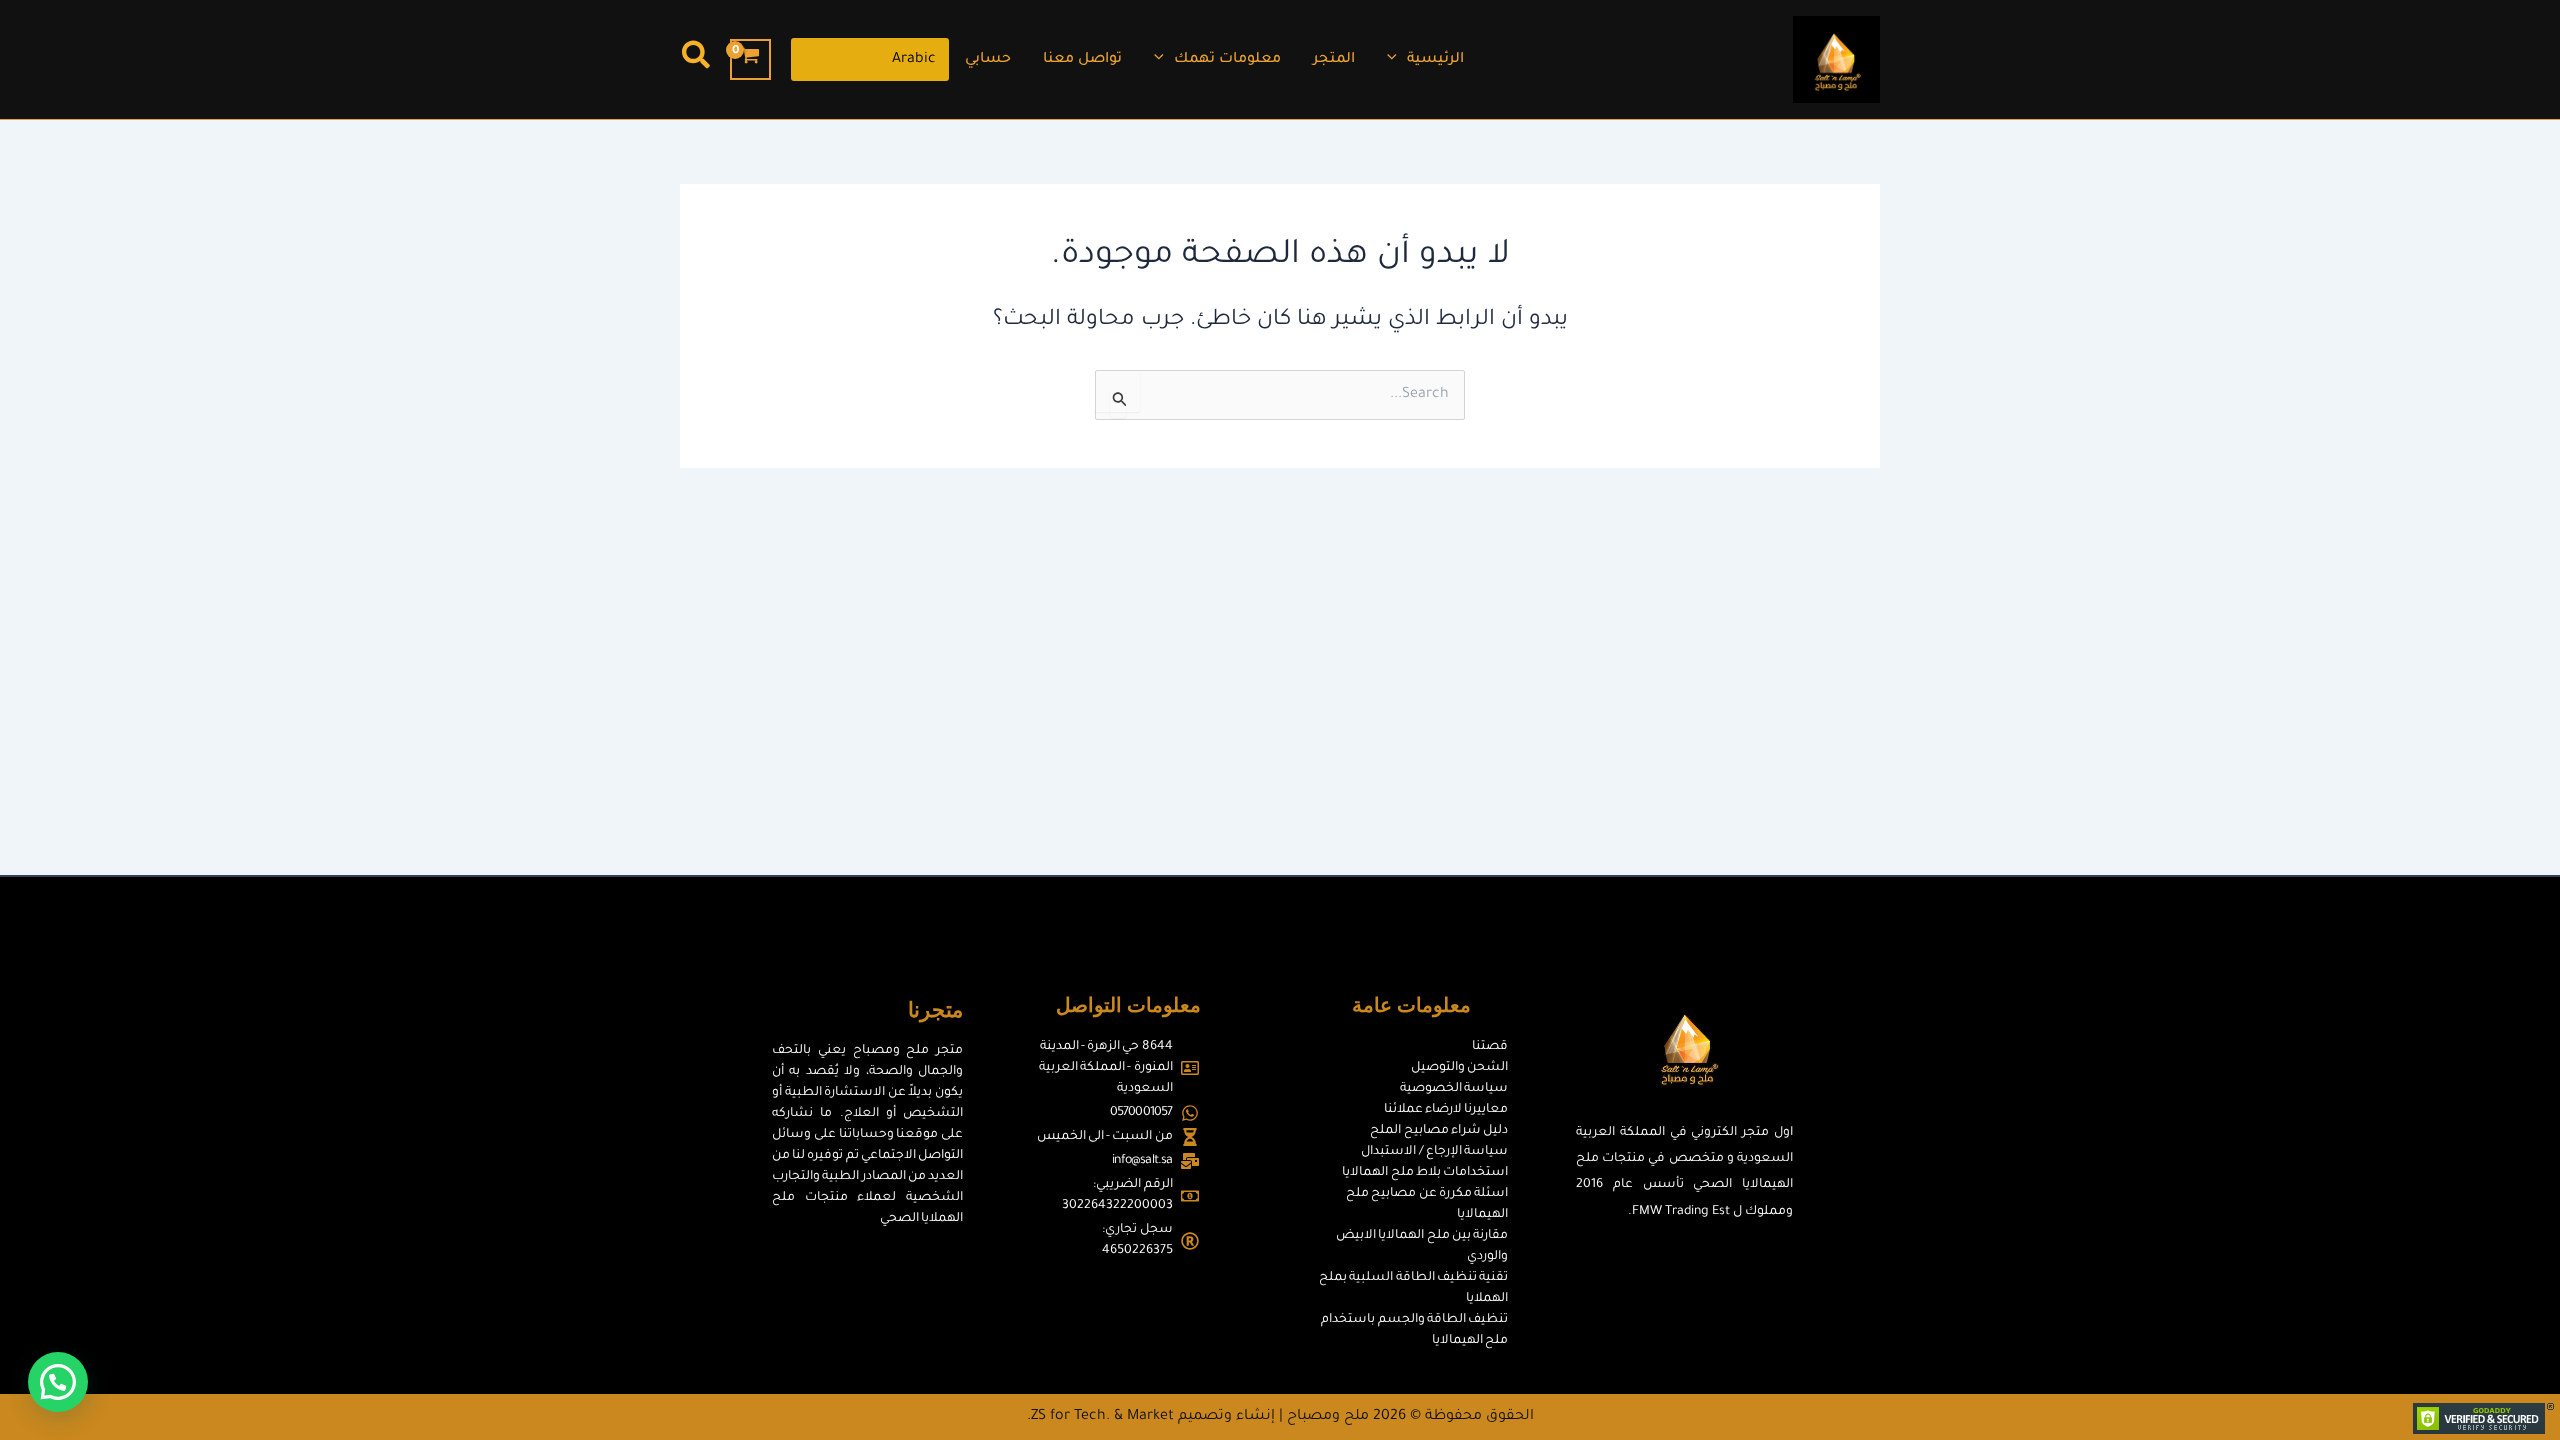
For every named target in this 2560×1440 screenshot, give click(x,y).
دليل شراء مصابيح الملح (1439, 1131)
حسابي (988, 60)
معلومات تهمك (1227, 60)
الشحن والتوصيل (1459, 1068)
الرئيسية (1435, 60)
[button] (1397, 60)
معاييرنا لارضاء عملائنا (1446, 1110)
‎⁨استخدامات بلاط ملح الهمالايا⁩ (1425, 1173)
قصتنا (1490, 1047)
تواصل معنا (1082, 60)
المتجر (1334, 60)
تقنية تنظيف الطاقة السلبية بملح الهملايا (1413, 1288)
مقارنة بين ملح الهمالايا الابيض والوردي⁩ (1422, 1246)
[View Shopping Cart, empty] (750, 60)
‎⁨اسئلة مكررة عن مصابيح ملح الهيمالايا (1427, 1204)
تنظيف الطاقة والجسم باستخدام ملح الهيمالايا (1414, 1330)
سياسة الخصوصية (1454, 1089)
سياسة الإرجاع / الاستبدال (1433, 1152)
